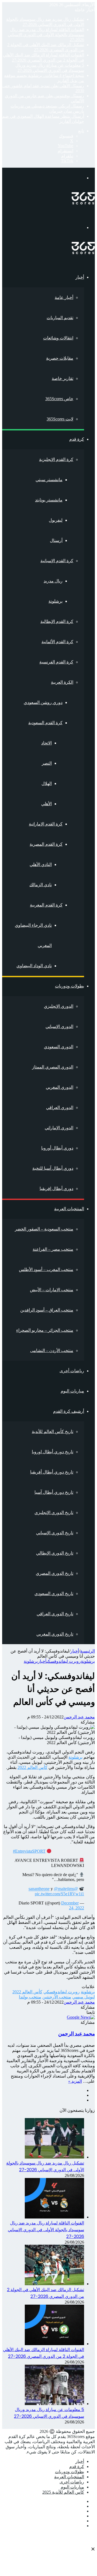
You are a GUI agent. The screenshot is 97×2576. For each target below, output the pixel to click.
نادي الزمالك (41, 885)
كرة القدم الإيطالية (57, 621)
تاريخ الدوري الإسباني (55, 1533)
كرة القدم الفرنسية (56, 662)
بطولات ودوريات (70, 986)
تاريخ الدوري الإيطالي (55, 1553)
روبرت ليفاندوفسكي (64, 1661)
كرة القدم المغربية (46, 905)
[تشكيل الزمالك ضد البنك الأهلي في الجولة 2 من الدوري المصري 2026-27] (54, 2284)
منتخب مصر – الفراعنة (53, 1249)
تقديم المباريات (60, 318)
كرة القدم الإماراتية (46, 824)
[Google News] (81, 2017)
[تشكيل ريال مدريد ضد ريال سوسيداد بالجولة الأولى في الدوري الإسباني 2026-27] (54, 2157)
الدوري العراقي (60, 1107)
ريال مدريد (53, 581)
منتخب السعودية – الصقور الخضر (44, 1229)
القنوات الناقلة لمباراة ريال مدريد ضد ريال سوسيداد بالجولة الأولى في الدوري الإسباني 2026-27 (46, 35)
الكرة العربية (62, 682)
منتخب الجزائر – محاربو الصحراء (45, 1330)
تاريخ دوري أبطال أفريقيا (52, 1472)
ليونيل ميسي (84, 1997)
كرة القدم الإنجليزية (56, 459)
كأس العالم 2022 (32, 1767)
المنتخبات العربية (69, 1209)
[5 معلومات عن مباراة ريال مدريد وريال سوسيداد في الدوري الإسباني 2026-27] (54, 2404)
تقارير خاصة (63, 378)
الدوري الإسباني (59, 1026)
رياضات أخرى (72, 1371)
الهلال (47, 783)
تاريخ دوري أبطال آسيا (54, 1492)
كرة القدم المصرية (46, 844)
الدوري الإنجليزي (59, 1006)
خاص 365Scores (59, 399)
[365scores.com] (83, 203)
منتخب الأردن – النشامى (52, 1351)
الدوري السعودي (59, 1047)
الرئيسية (87, 1651)
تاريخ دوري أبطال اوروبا (53, 1452)
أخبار (80, 277)
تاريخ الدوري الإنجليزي (54, 1513)
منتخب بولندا (30, 1997)
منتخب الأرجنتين (57, 1997)
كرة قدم (77, 439)
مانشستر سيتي (49, 480)
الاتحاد (46, 743)
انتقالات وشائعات (58, 338)
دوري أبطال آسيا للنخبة (53, 1168)
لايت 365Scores (60, 419)
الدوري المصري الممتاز (53, 1067)
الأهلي (46, 804)
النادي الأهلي (41, 864)
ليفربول (56, 520)
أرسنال (56, 540)
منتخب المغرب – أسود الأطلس (46, 1270)
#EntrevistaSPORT (29, 1851)
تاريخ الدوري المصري (55, 1573)
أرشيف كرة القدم (69, 1411)
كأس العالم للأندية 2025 (63, 2492)
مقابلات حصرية (60, 358)
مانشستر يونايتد (49, 500)
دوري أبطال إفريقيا (56, 1188)
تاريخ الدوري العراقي (55, 1614)
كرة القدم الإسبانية (57, 561)
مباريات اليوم (72, 1391)
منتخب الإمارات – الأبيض (52, 1290)
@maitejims (64, 1889)
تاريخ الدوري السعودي (54, 1594)
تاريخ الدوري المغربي (55, 1634)
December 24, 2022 (73, 1905)
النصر (47, 763)
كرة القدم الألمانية (57, 642)
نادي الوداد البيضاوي (34, 966)
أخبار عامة (64, 297)
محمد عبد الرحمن (79, 1717)
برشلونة (56, 601)
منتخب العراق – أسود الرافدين (47, 1310)
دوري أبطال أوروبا (57, 1148)
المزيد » (75, 2081)
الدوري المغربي (60, 1087)
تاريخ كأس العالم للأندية (53, 1432)
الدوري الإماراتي (59, 1128)
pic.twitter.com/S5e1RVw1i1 (59, 1894)
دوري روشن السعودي (43, 702)
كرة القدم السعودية (45, 723)
